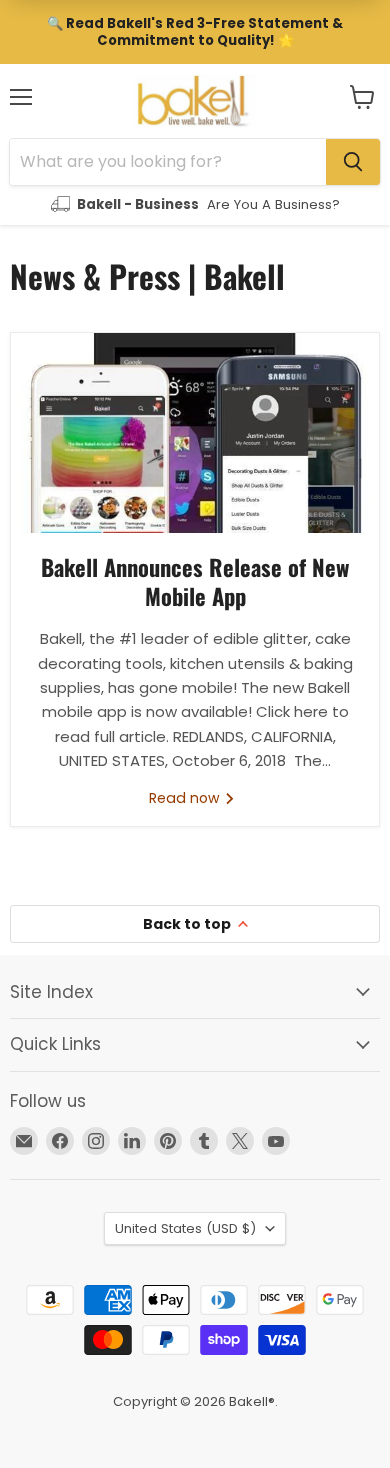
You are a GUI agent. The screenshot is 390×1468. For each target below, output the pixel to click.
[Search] (353, 162)
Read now (186, 798)
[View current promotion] (195, 32)
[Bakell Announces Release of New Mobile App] (195, 433)
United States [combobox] (185, 1228)
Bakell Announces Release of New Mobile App (195, 581)
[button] (362, 97)
